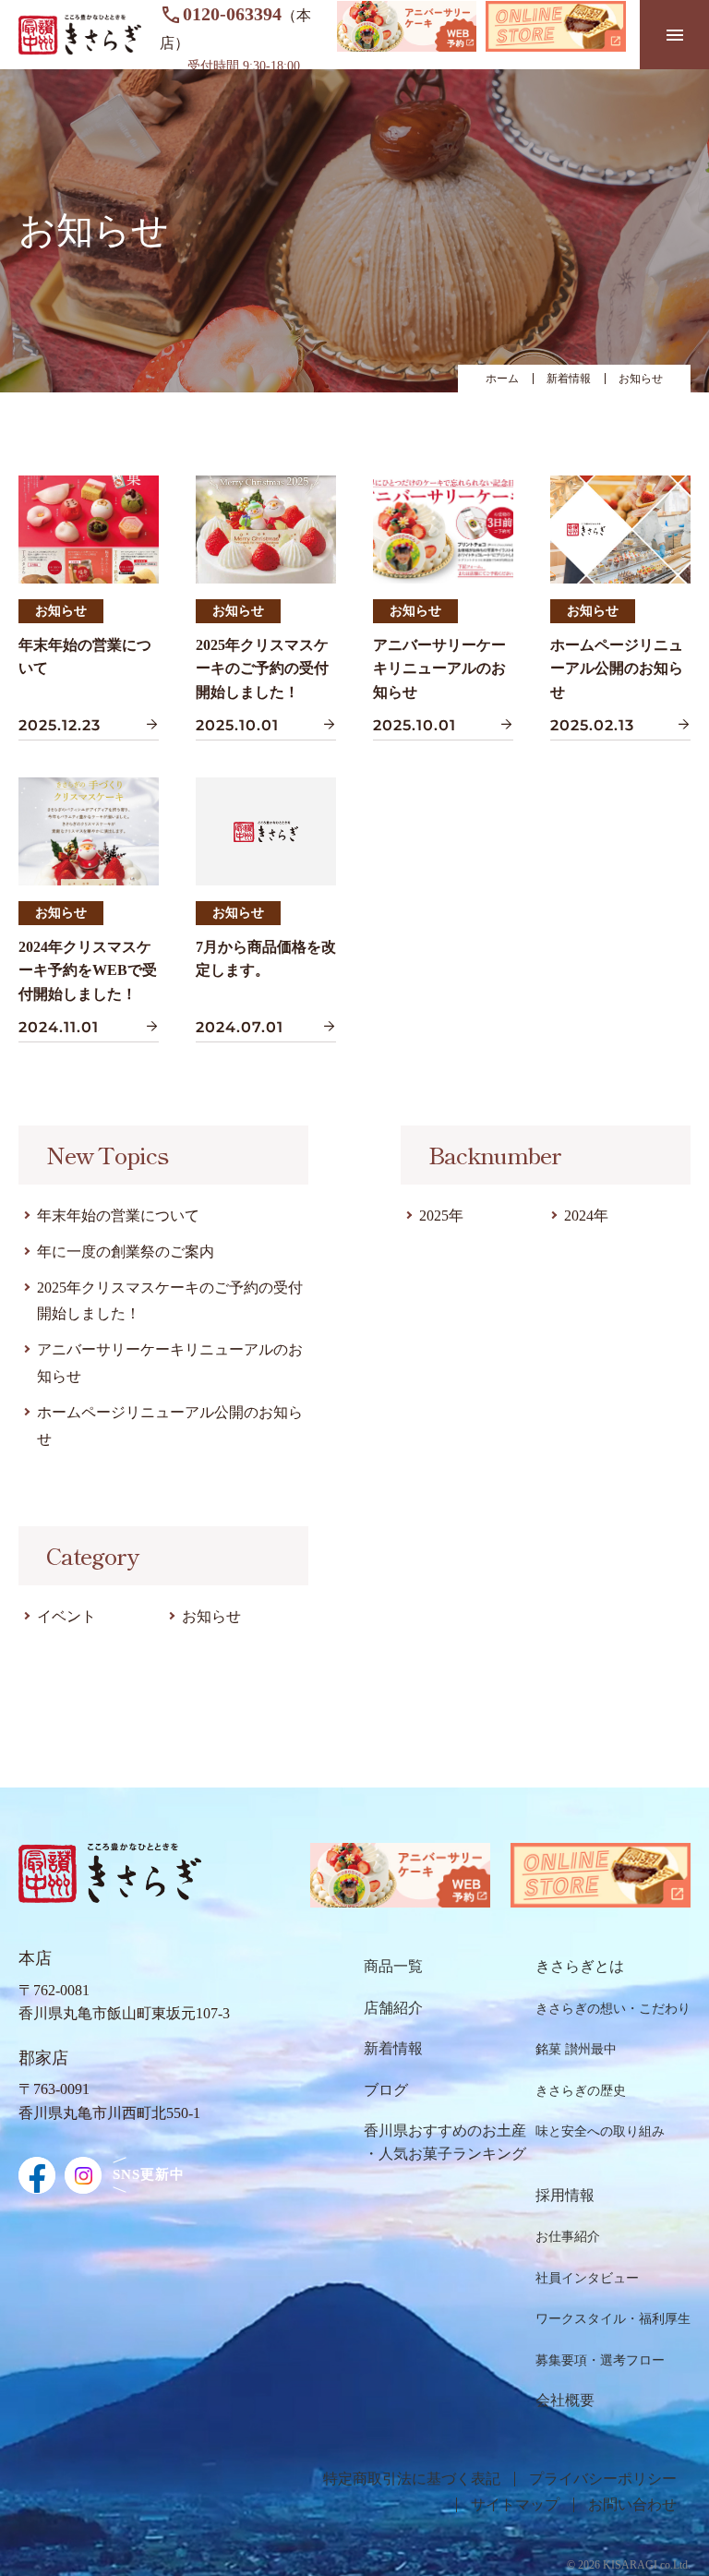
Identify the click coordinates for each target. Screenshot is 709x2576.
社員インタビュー (587, 2278)
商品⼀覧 (393, 1966)
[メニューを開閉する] (674, 35)
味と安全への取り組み (600, 2131)
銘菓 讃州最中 (576, 2049)
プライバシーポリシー (603, 2479)
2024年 (586, 1216)
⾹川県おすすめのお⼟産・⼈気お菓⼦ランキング (445, 2143)
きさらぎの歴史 (581, 2091)
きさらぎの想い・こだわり (613, 2009)
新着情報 (569, 379)
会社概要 (565, 2400)
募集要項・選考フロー (600, 2360)
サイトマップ (515, 2505)
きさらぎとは (580, 1966)
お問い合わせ (632, 2505)
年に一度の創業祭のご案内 (126, 1252)
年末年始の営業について (118, 1216)
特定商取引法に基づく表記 (412, 2479)
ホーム (502, 379)
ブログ (386, 2090)
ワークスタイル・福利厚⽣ (613, 2319)
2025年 (441, 1216)
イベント (66, 1616)
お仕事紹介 (568, 2237)
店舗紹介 (393, 2008)
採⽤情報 (565, 2195)
